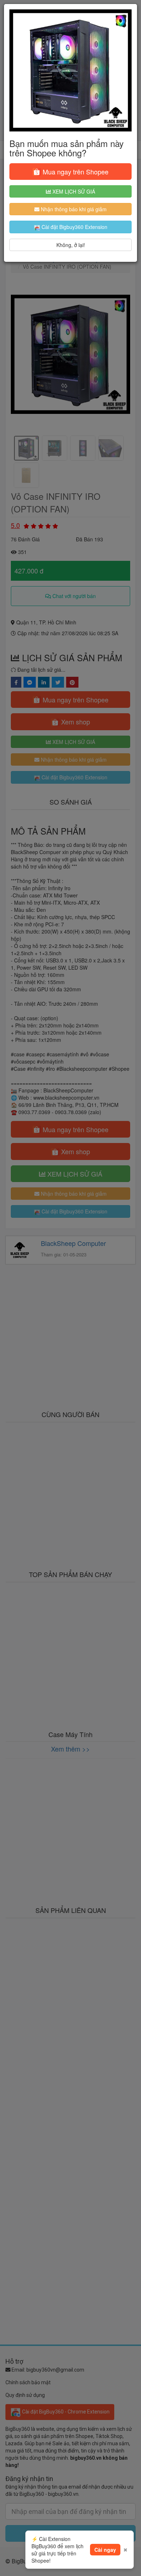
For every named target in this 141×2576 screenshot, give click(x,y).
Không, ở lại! (71, 245)
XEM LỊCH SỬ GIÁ (73, 191)
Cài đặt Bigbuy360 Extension (74, 227)
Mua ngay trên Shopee (75, 172)
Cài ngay (105, 2550)
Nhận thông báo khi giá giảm (73, 209)
